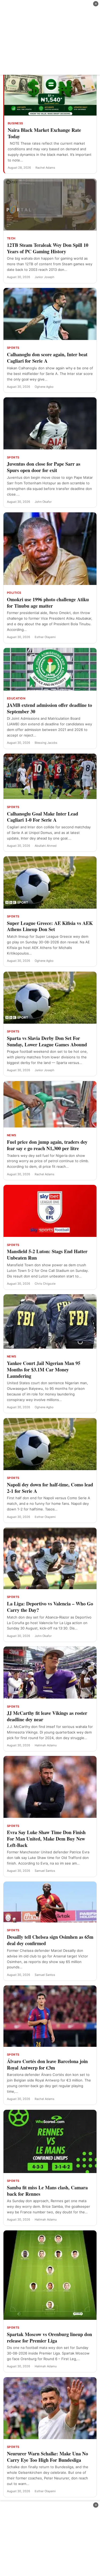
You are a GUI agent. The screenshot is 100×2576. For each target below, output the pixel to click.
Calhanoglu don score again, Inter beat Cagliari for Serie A (47, 358)
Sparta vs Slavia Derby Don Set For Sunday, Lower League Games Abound (47, 1041)
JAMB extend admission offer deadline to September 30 (49, 708)
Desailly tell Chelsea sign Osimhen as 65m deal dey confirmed (50, 1940)
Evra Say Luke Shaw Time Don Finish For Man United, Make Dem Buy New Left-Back (46, 1839)
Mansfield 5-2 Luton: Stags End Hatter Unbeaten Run (47, 1255)
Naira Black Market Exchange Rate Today (44, 133)
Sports (13, 348)
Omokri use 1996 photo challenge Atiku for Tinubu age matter (48, 603)
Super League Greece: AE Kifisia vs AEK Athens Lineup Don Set (50, 926)
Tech (11, 238)
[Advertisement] (50, 37)
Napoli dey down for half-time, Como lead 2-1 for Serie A (50, 1488)
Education (16, 698)
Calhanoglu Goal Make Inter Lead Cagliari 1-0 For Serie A (43, 817)
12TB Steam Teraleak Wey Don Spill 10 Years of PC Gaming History (48, 248)
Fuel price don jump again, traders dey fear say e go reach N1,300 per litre (47, 1145)
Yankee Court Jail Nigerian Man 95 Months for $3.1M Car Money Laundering (44, 1369)
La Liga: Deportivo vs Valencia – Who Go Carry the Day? (50, 1607)
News (12, 1135)
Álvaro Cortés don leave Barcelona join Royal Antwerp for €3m (47, 2064)
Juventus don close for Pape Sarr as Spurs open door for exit (44, 467)
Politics (14, 593)
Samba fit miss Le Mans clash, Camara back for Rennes (47, 2191)
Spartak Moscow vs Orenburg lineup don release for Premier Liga (49, 2337)
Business (15, 123)
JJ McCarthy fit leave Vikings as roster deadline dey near (47, 1716)
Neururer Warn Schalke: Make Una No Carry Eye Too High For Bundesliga (47, 2457)
